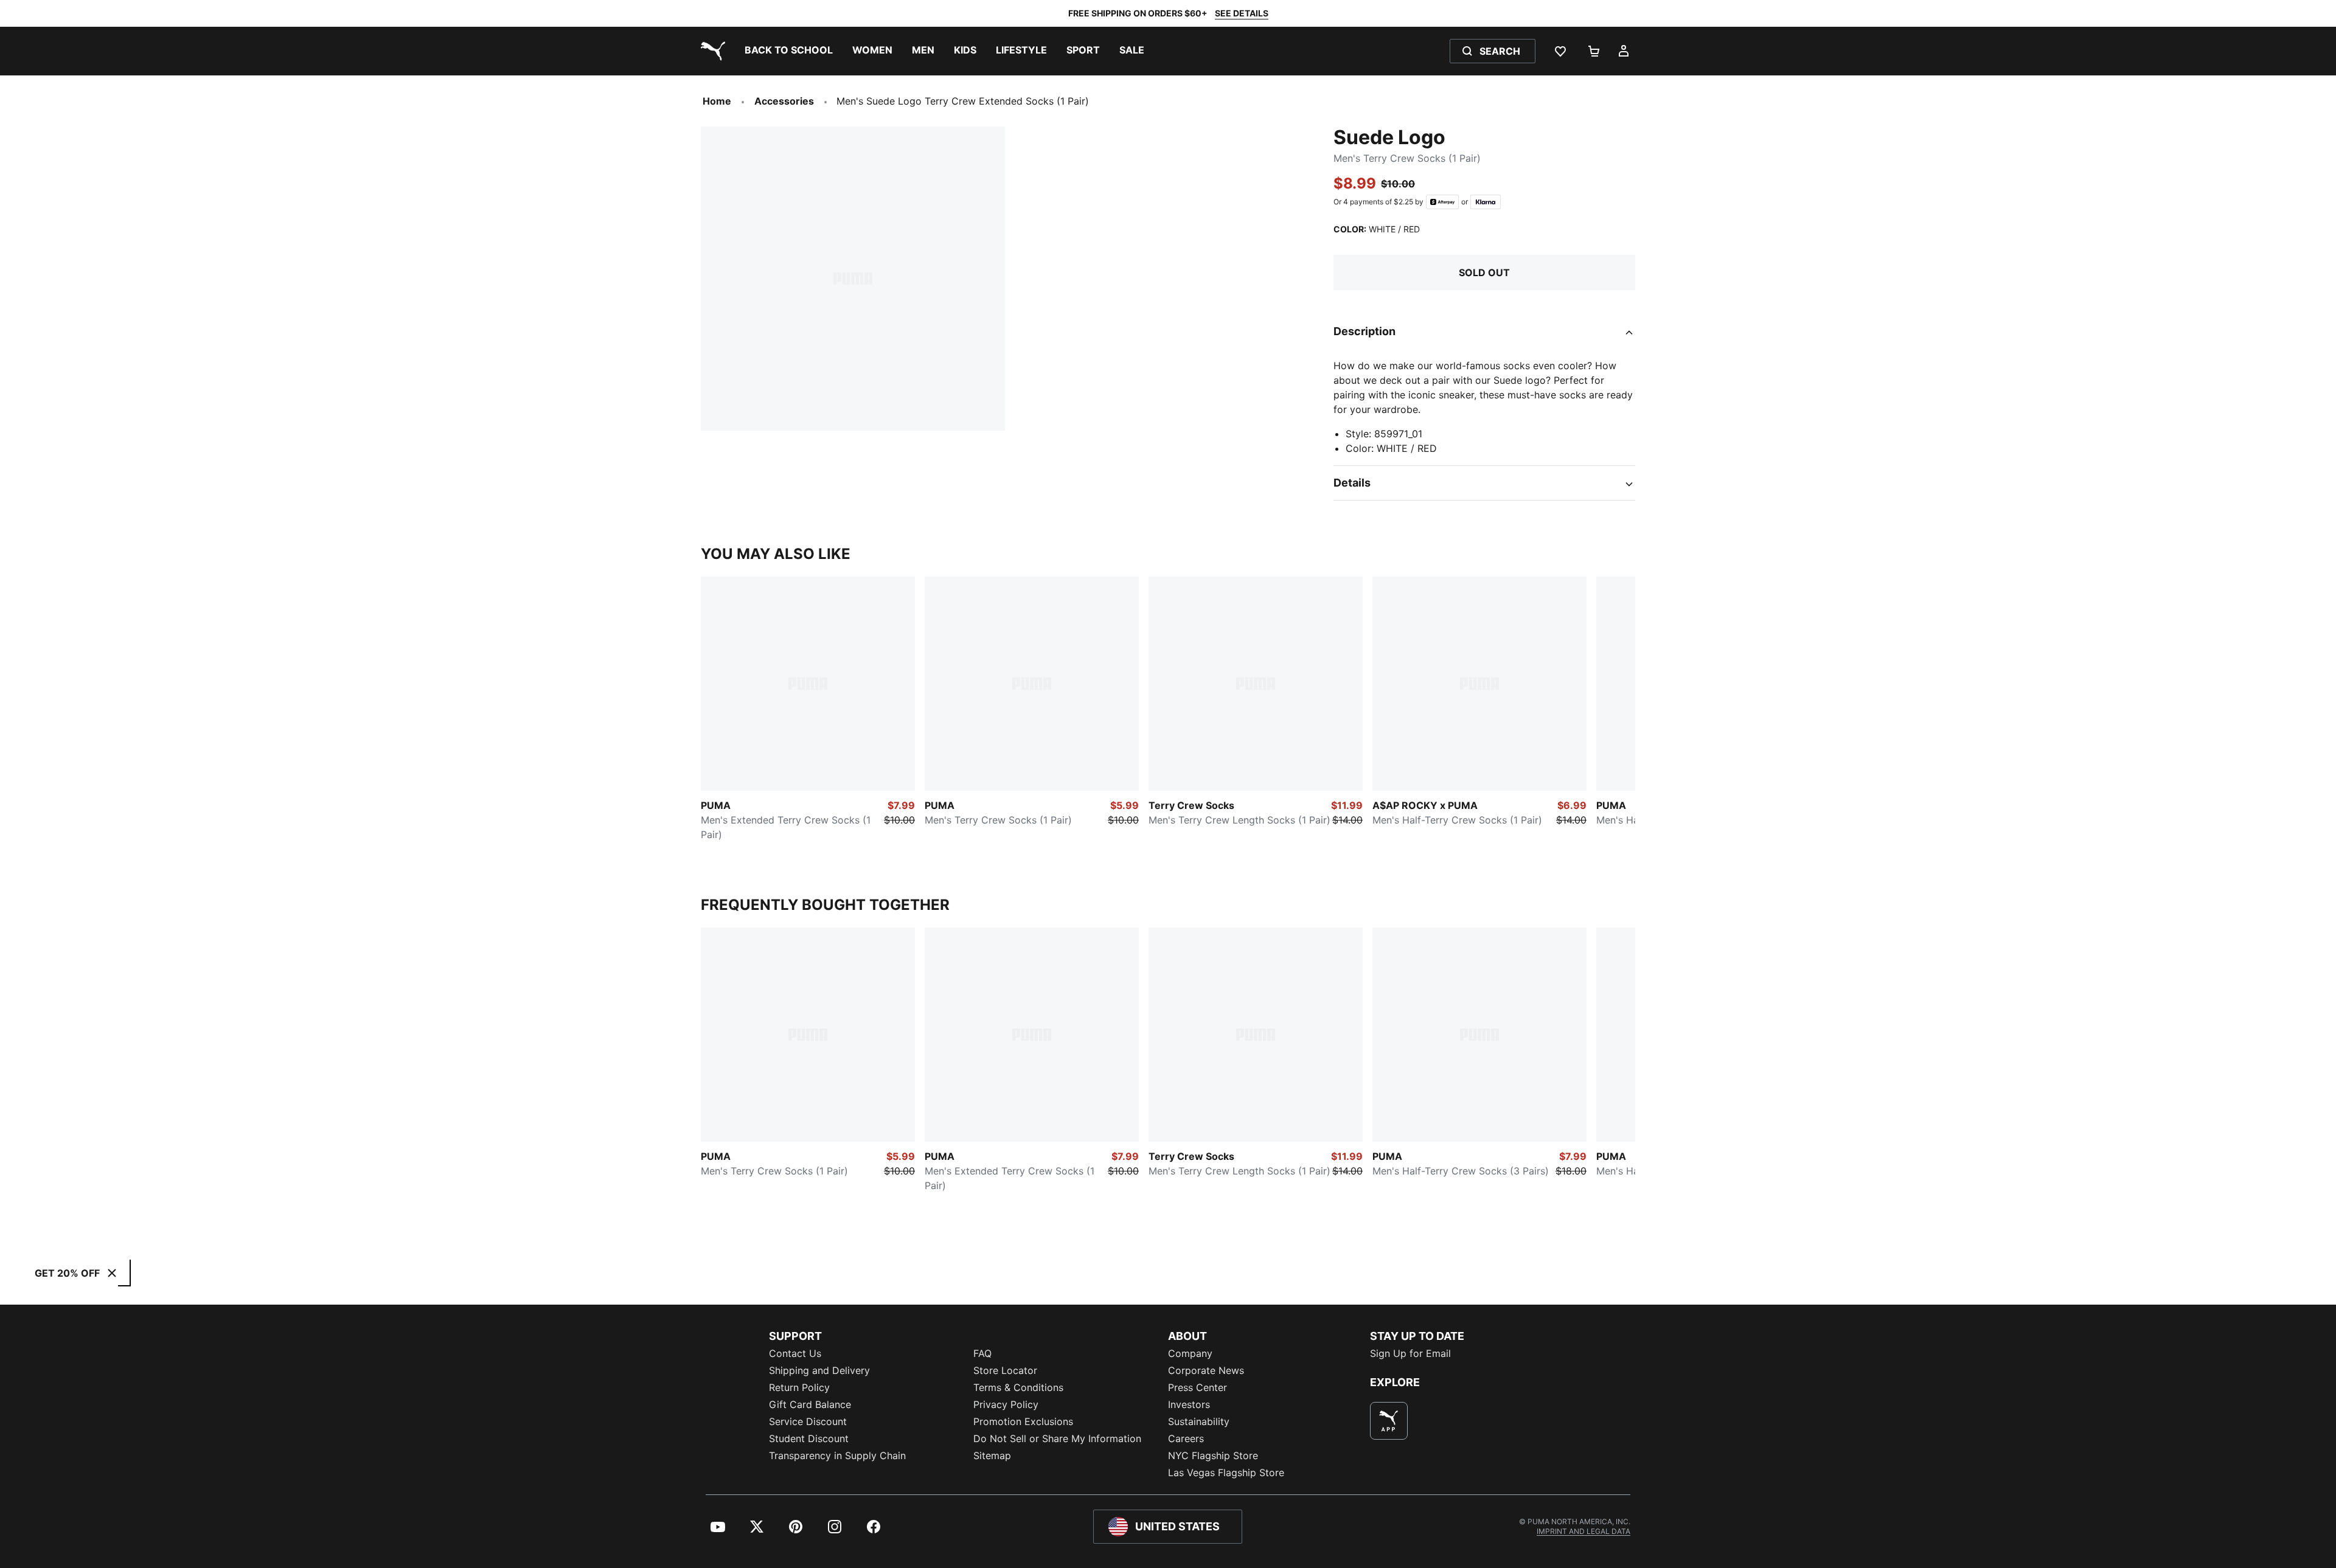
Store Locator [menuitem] (1005, 1370)
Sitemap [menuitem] (992, 1455)
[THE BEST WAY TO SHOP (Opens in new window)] (1389, 1421)
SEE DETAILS (1242, 13)
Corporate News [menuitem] (1206, 1370)
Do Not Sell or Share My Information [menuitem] (1057, 1438)
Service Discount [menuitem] (808, 1421)
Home (717, 101)
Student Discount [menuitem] (809, 1438)
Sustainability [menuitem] (1199, 1421)
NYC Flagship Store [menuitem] (1213, 1455)
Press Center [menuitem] (1198, 1387)
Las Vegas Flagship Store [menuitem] (1226, 1473)
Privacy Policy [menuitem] (1006, 1404)
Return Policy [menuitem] (799, 1387)
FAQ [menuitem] (982, 1353)
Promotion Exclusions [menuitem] (1023, 1421)
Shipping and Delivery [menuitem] (819, 1370)
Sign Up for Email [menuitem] (1410, 1353)
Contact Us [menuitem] (795, 1353)
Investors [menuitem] (1189, 1404)
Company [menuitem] (1190, 1353)
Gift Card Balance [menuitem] (810, 1404)
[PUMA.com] (711, 51)
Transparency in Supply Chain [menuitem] (837, 1455)
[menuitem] (789, 51)
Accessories (784, 101)
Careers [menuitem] (1186, 1438)
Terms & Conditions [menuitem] (1018, 1387)
